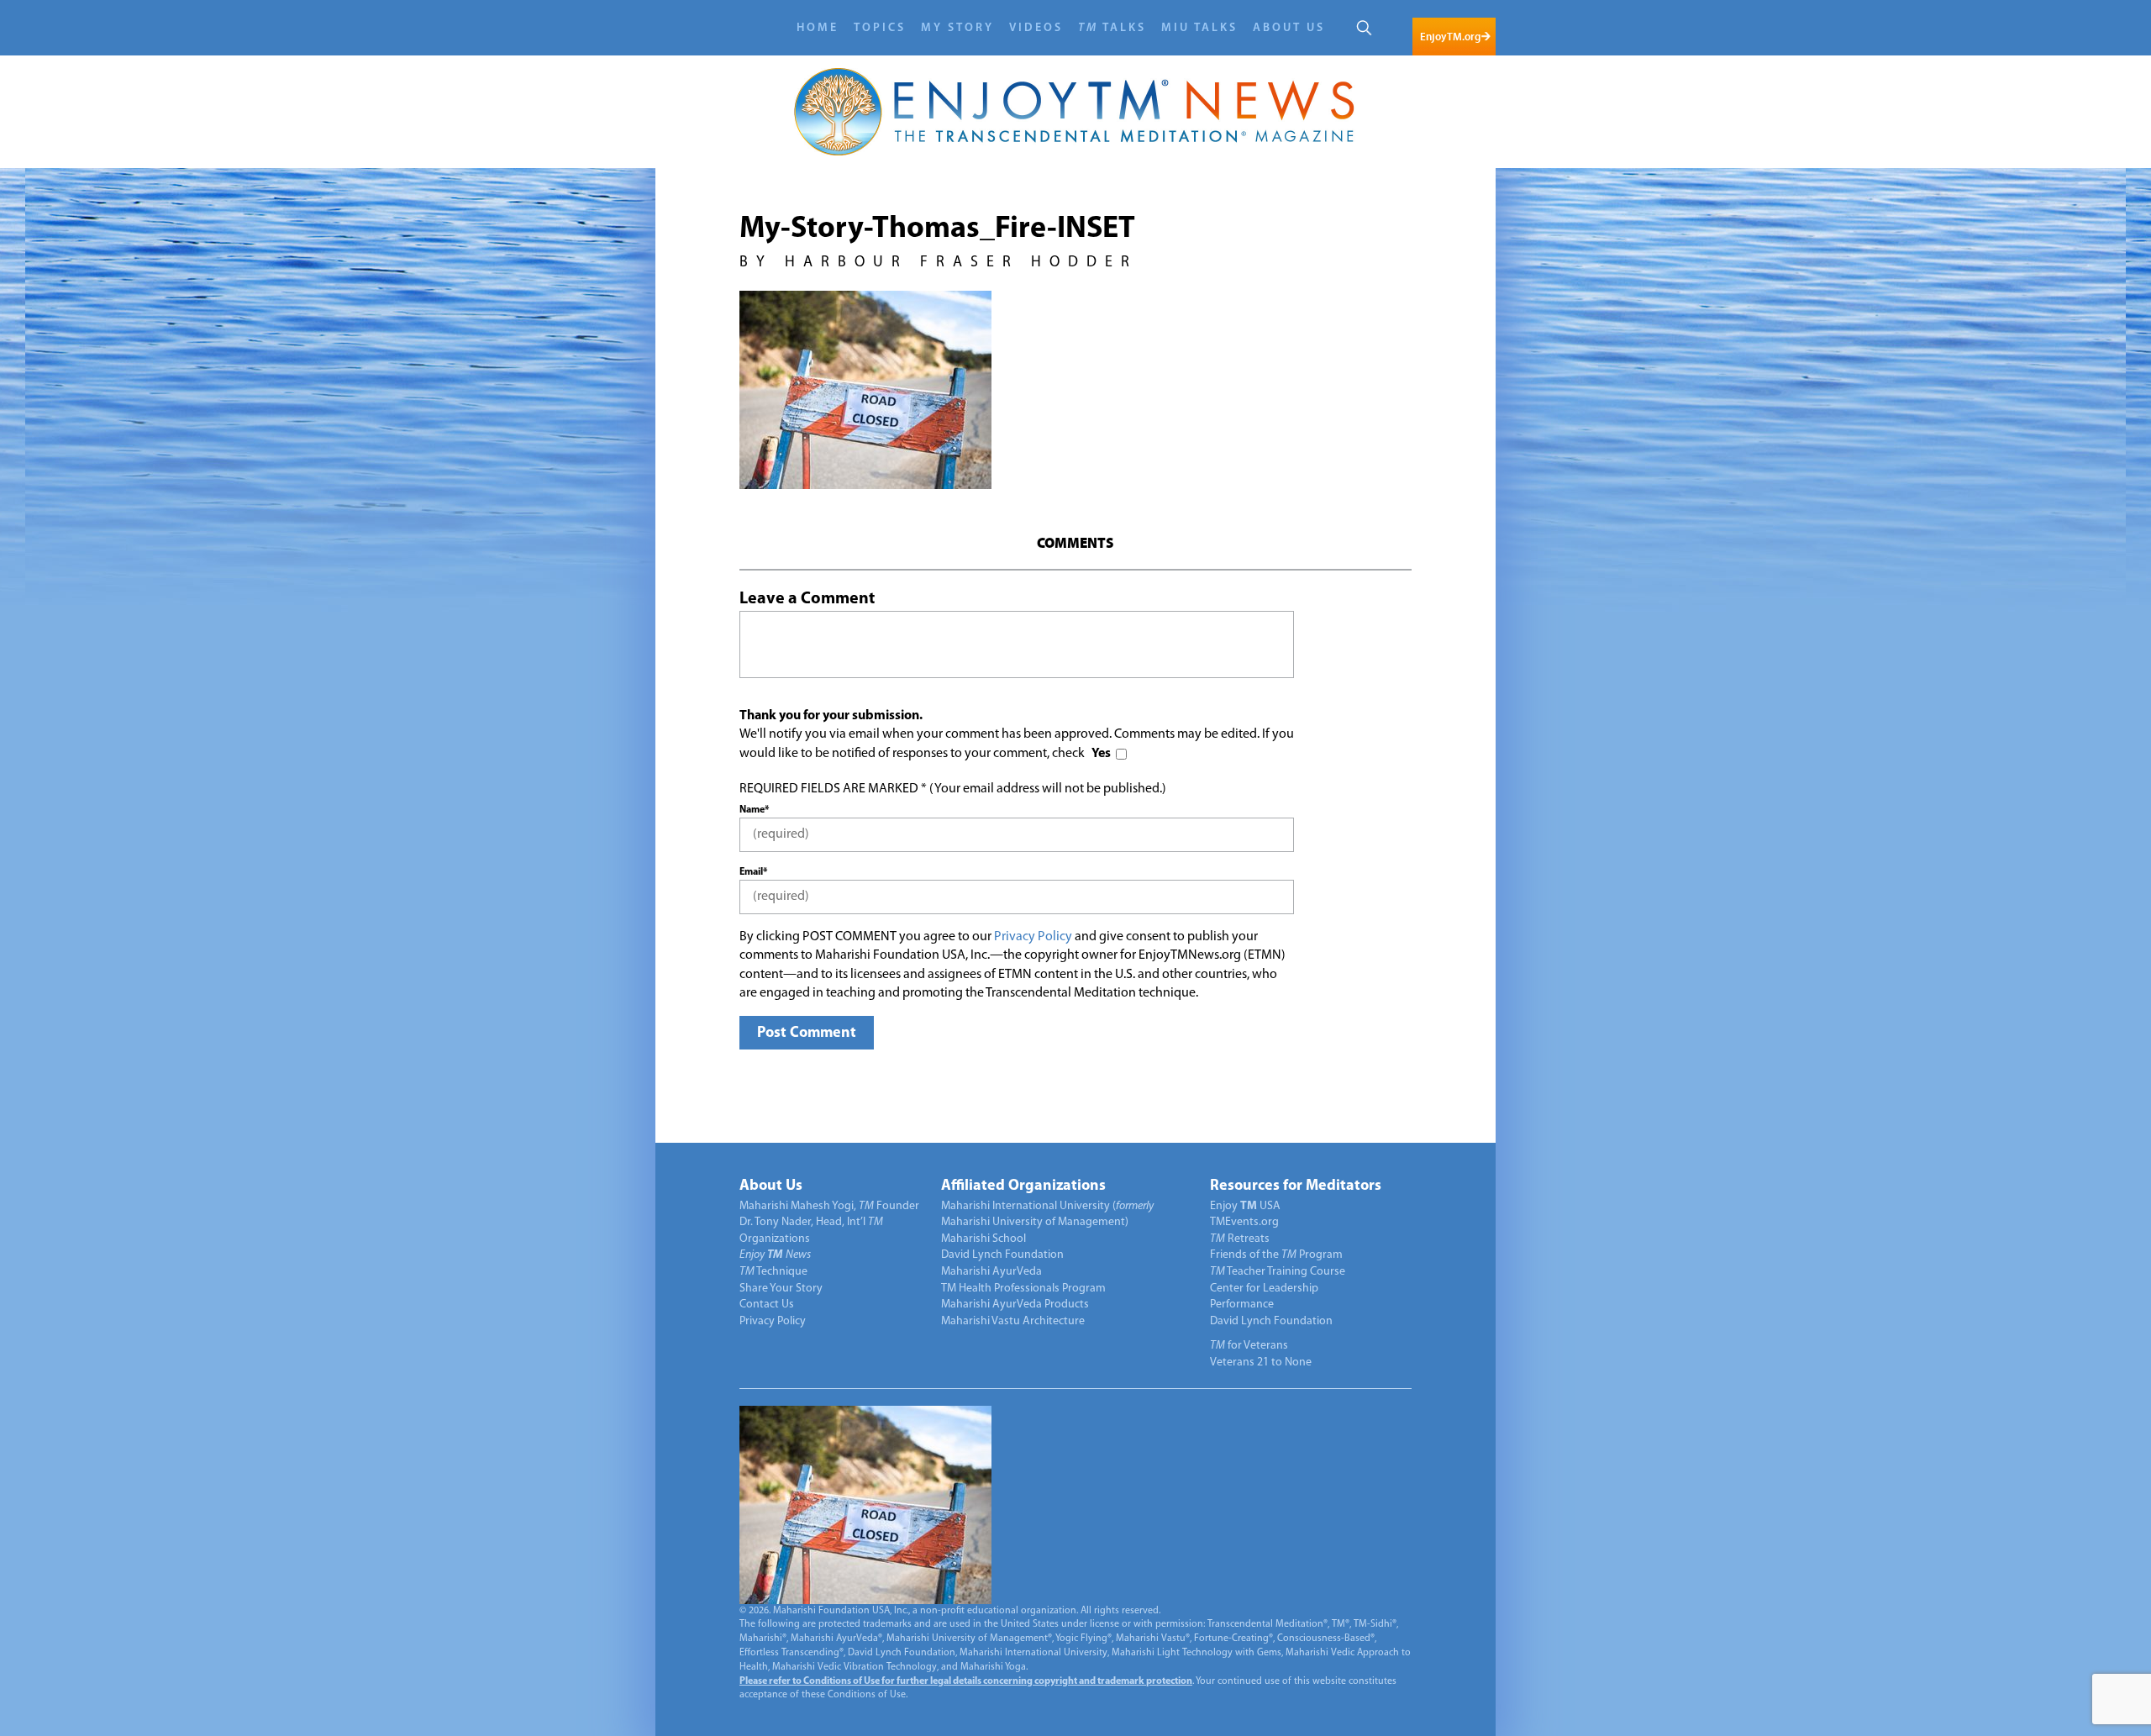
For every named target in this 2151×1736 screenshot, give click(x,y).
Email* (753, 872)
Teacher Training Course (1278, 1272)
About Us (1289, 28)
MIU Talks (1199, 28)
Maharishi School (983, 1239)
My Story (957, 28)
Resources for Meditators (1296, 1186)
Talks (1112, 28)
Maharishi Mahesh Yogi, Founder (829, 1206)
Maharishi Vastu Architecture (1013, 1321)
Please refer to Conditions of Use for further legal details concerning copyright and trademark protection (966, 1681)
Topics (880, 28)
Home (818, 28)
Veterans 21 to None (1261, 1362)
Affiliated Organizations (1023, 1186)
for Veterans (1249, 1346)
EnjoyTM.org (1450, 37)
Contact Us (767, 1305)
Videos (1036, 28)
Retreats (1240, 1239)
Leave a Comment (807, 599)
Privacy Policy (1033, 937)
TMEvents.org (1244, 1222)
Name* (754, 810)
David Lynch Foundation (1002, 1255)
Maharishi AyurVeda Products (1015, 1305)
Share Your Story (781, 1289)
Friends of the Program (1276, 1255)
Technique (773, 1272)
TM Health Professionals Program (1023, 1289)
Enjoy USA (1245, 1206)
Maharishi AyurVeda (991, 1272)
